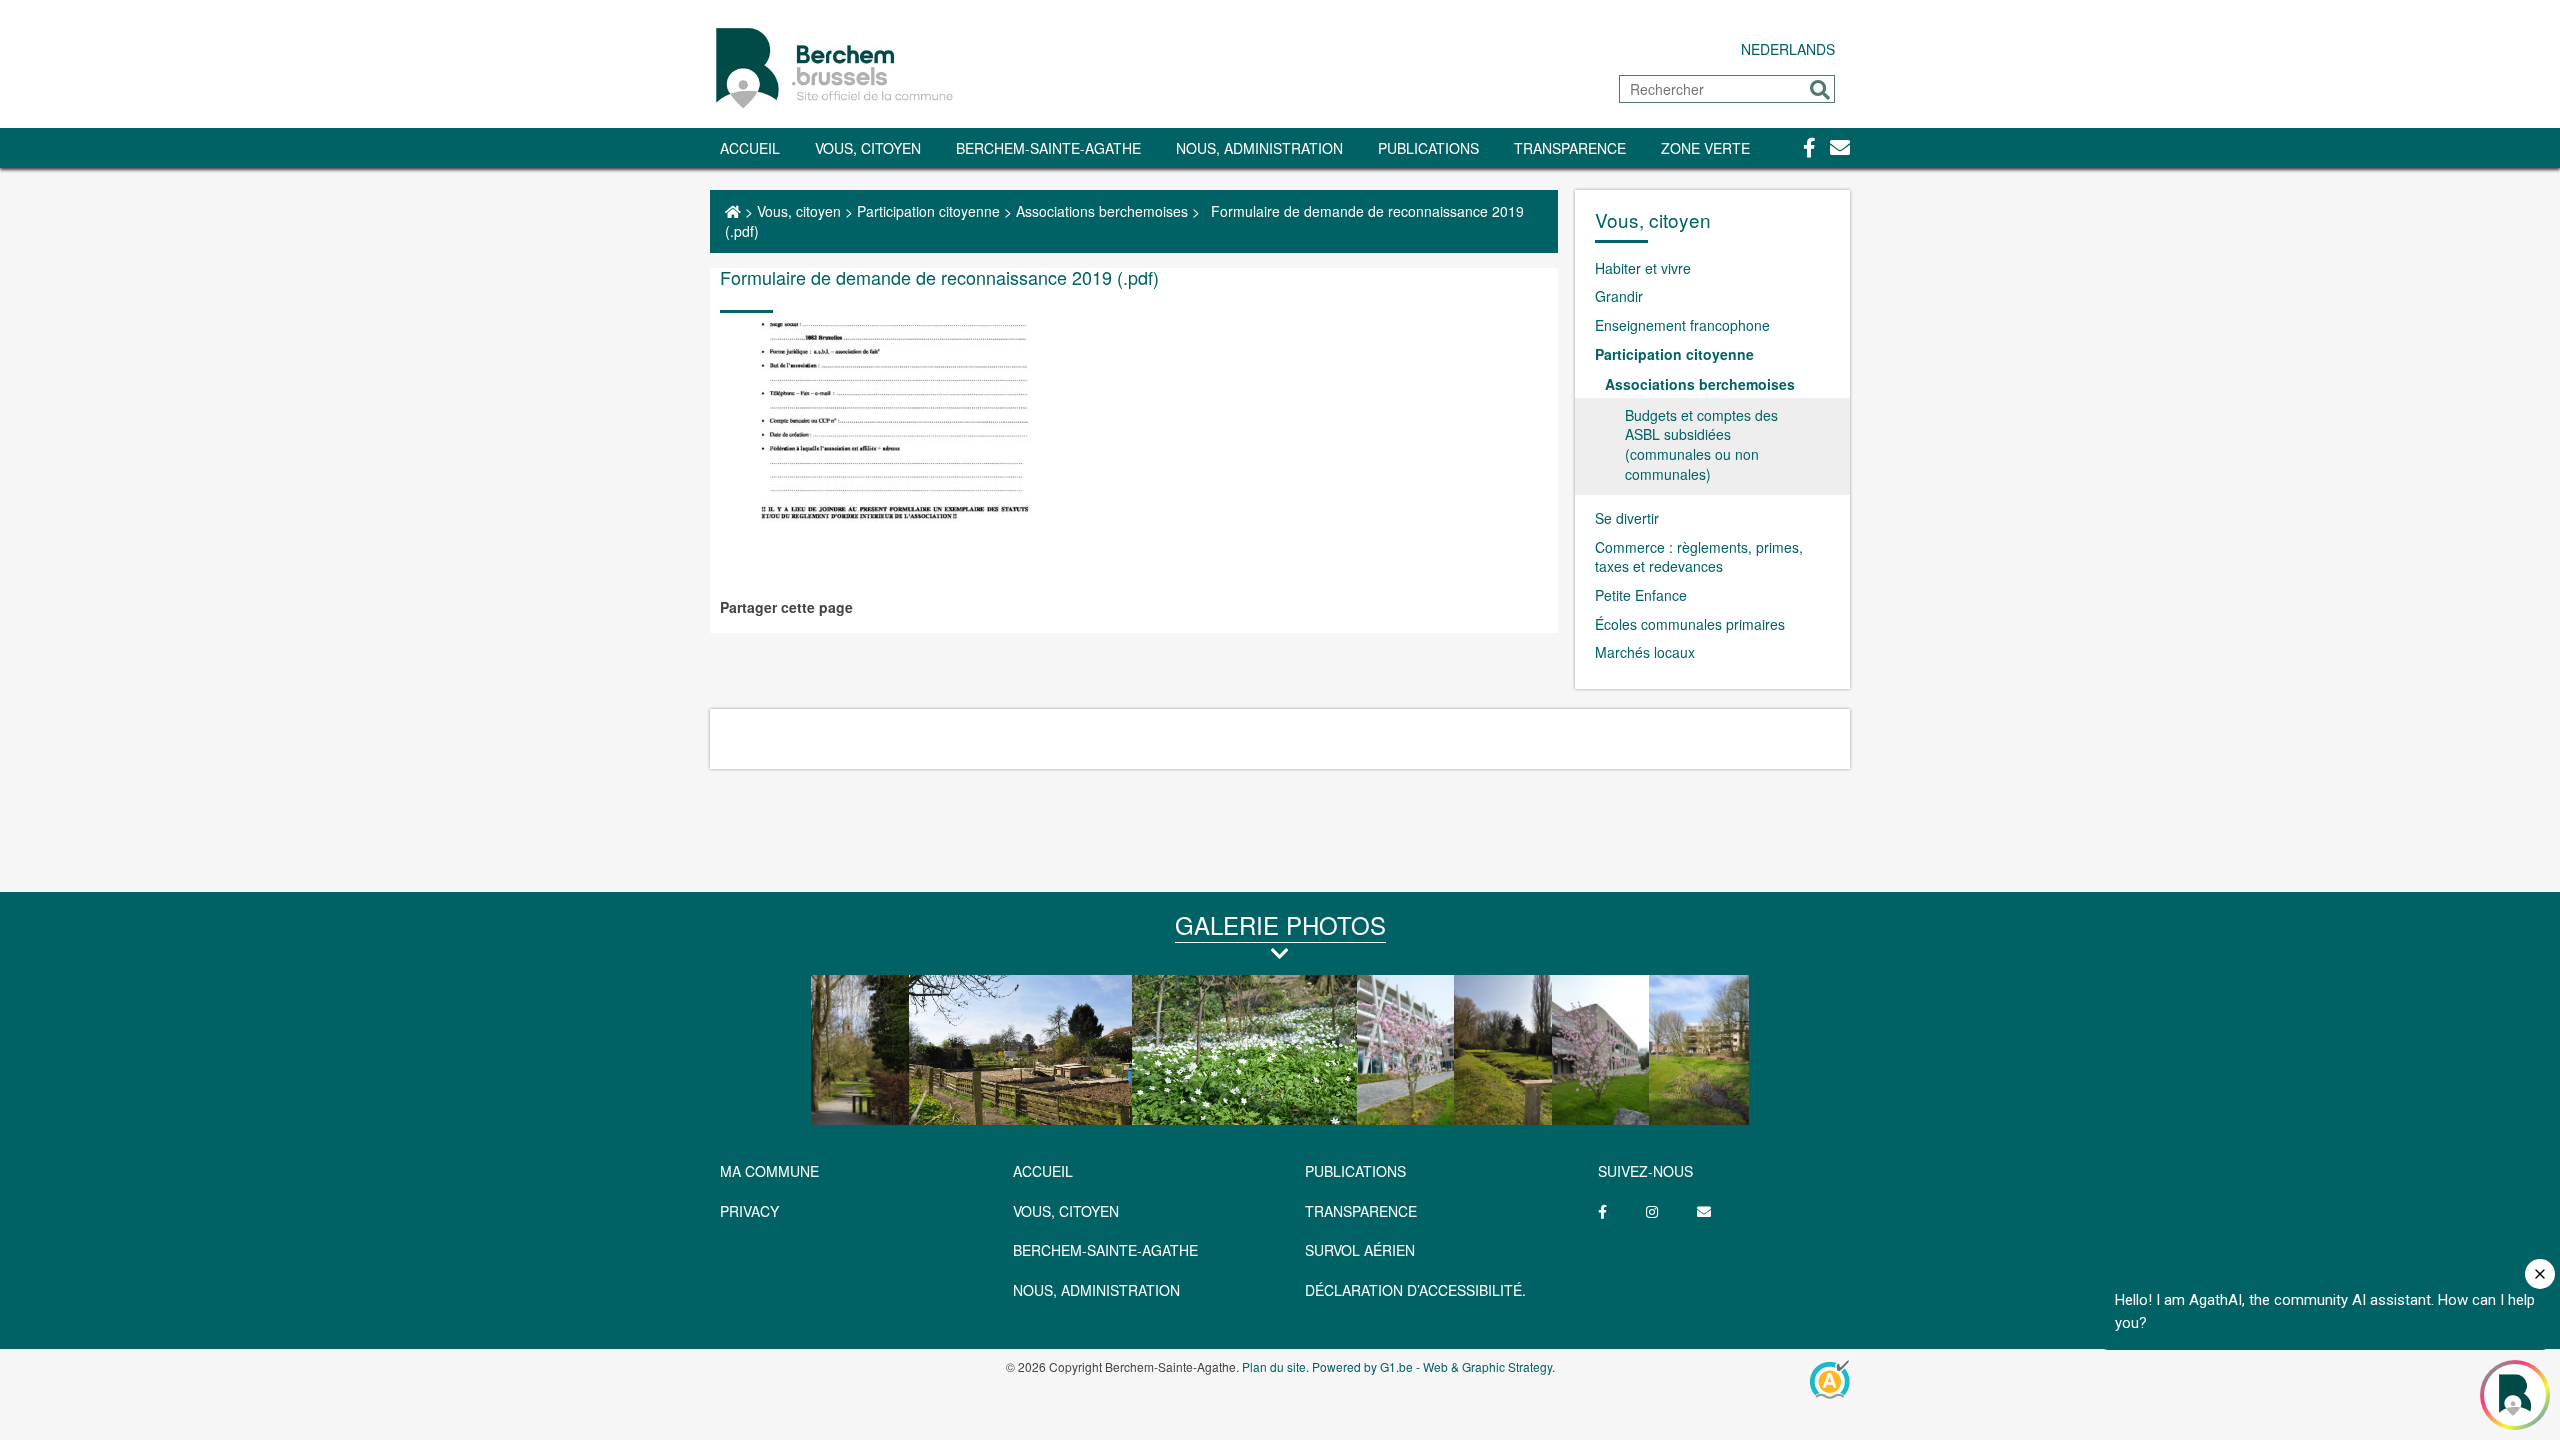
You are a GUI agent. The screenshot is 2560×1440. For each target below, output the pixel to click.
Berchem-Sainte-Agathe (1048, 148)
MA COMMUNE (769, 1171)
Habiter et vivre (1643, 268)
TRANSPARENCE (1570, 148)
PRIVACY (749, 1211)
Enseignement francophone (1682, 325)
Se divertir (1627, 518)
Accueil (750, 148)
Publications (1428, 148)
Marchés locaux (1645, 652)
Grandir (1619, 296)
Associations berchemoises (1102, 211)
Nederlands (1788, 49)
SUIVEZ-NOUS (1645, 1171)
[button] (1820, 90)
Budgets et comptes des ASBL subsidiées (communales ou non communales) (1701, 444)
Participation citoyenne (928, 211)
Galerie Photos (1280, 924)
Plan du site (1274, 1366)
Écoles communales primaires (1690, 624)
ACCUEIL (1043, 1171)
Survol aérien (1360, 1250)
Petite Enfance (1641, 595)
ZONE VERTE (1705, 148)
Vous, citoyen (868, 148)
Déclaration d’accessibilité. (1415, 1290)
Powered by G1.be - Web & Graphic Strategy (1432, 1366)
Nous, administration (1259, 148)
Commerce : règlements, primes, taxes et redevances (1699, 557)
